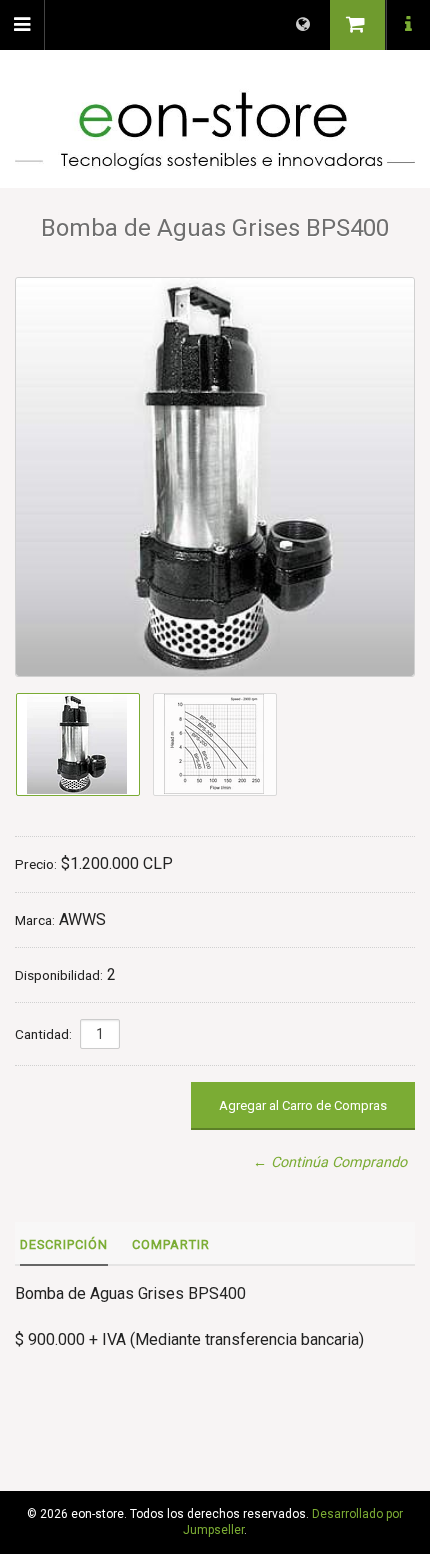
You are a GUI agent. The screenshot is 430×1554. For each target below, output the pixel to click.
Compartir (171, 1244)
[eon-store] (215, 131)
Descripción (64, 1244)
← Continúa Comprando (330, 1162)
